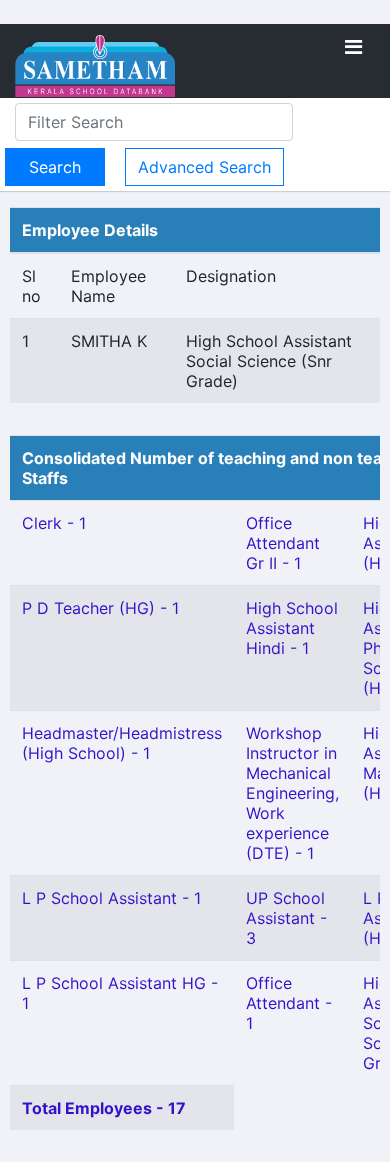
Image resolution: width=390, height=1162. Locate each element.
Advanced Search (204, 167)
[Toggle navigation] (353, 47)
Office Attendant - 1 (289, 1003)
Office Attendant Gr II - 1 (283, 543)
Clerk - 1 (54, 523)
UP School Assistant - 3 (286, 918)
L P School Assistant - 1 (111, 898)
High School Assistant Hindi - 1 (292, 628)
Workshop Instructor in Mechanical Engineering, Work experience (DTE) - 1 (292, 793)
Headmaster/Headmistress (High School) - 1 (122, 743)
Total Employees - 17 (104, 1108)
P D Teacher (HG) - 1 (100, 608)
